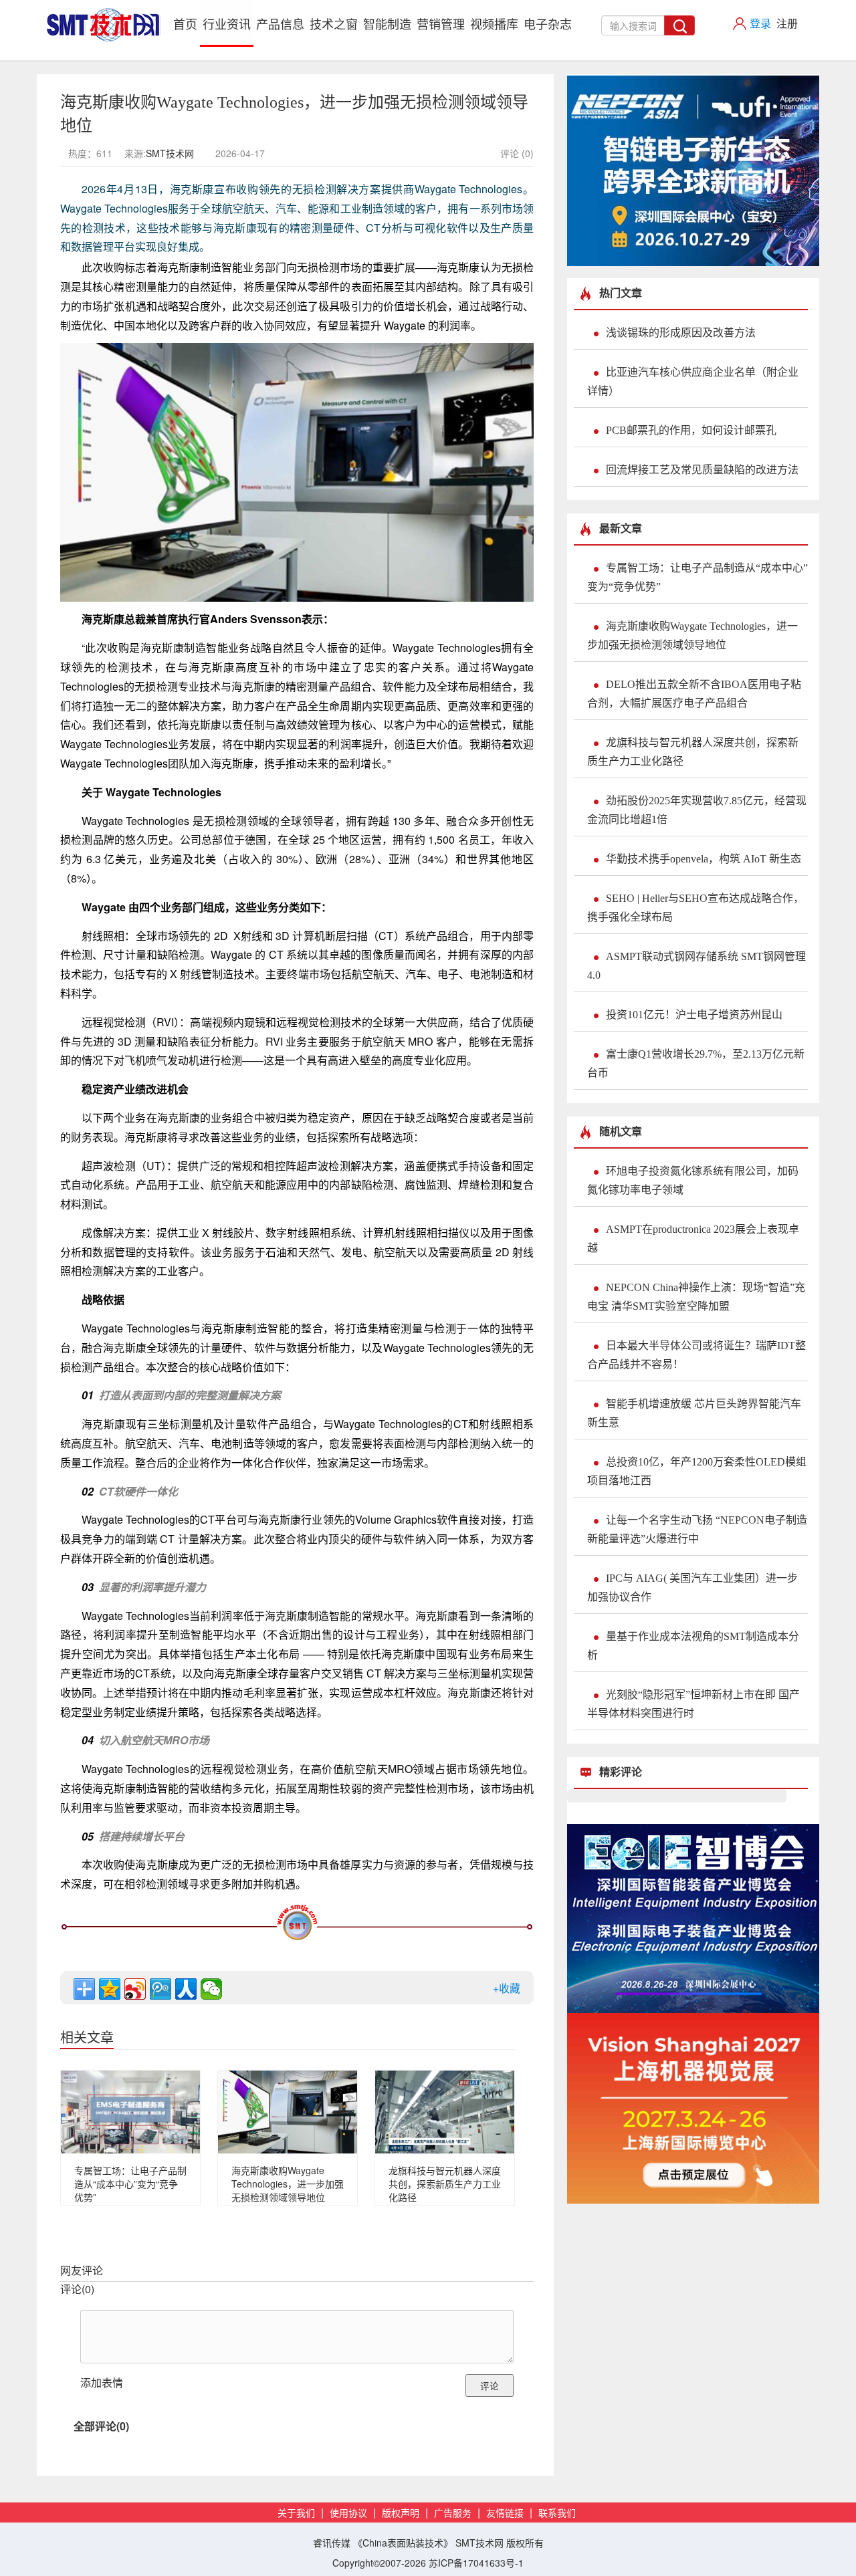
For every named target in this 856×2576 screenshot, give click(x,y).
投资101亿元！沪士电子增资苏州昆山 (694, 1015)
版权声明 (401, 2513)
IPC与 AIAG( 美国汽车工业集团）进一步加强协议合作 (692, 1588)
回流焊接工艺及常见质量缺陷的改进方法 (702, 470)
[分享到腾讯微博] (160, 1989)
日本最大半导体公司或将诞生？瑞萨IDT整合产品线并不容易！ (697, 1355)
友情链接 (505, 2513)
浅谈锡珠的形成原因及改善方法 (681, 333)
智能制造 (387, 23)
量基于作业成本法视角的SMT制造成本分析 (693, 1646)
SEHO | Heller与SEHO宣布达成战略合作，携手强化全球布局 (695, 908)
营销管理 (441, 23)
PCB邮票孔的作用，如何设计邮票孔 (691, 430)
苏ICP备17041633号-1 (476, 2563)
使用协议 (348, 2513)
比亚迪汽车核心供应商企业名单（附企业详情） (693, 381)
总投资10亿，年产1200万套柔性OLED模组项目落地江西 (697, 1471)
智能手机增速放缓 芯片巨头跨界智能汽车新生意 (694, 1413)
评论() (77, 2289)
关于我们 (296, 2513)
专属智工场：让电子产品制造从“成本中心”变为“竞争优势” (130, 2184)
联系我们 (557, 2513)
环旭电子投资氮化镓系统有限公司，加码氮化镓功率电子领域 (693, 1180)
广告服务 (453, 2513)
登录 (760, 23)
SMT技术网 (170, 153)
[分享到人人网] (186, 1989)
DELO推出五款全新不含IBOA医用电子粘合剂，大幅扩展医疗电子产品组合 (694, 694)
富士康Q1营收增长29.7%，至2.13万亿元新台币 (696, 1063)
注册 (787, 23)
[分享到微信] (211, 1989)
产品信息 (280, 23)
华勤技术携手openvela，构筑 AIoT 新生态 (704, 859)
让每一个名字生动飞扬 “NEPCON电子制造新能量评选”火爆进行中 (697, 1529)
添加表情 (102, 2382)
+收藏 (507, 1988)
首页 (187, 23)
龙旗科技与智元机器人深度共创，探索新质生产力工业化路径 (445, 2184)
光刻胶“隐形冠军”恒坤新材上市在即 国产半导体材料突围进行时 (693, 1704)
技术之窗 (334, 23)
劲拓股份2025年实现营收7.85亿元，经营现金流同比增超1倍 (697, 810)
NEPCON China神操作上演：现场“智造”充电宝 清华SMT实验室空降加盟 (696, 1297)
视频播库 (494, 23)
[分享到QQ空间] (110, 1989)
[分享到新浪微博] (135, 1989)
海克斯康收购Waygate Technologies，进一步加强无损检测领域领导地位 (288, 2184)
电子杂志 (548, 23)
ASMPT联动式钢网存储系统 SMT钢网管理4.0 (697, 966)
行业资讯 (227, 23)
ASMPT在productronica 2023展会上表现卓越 (693, 1239)
